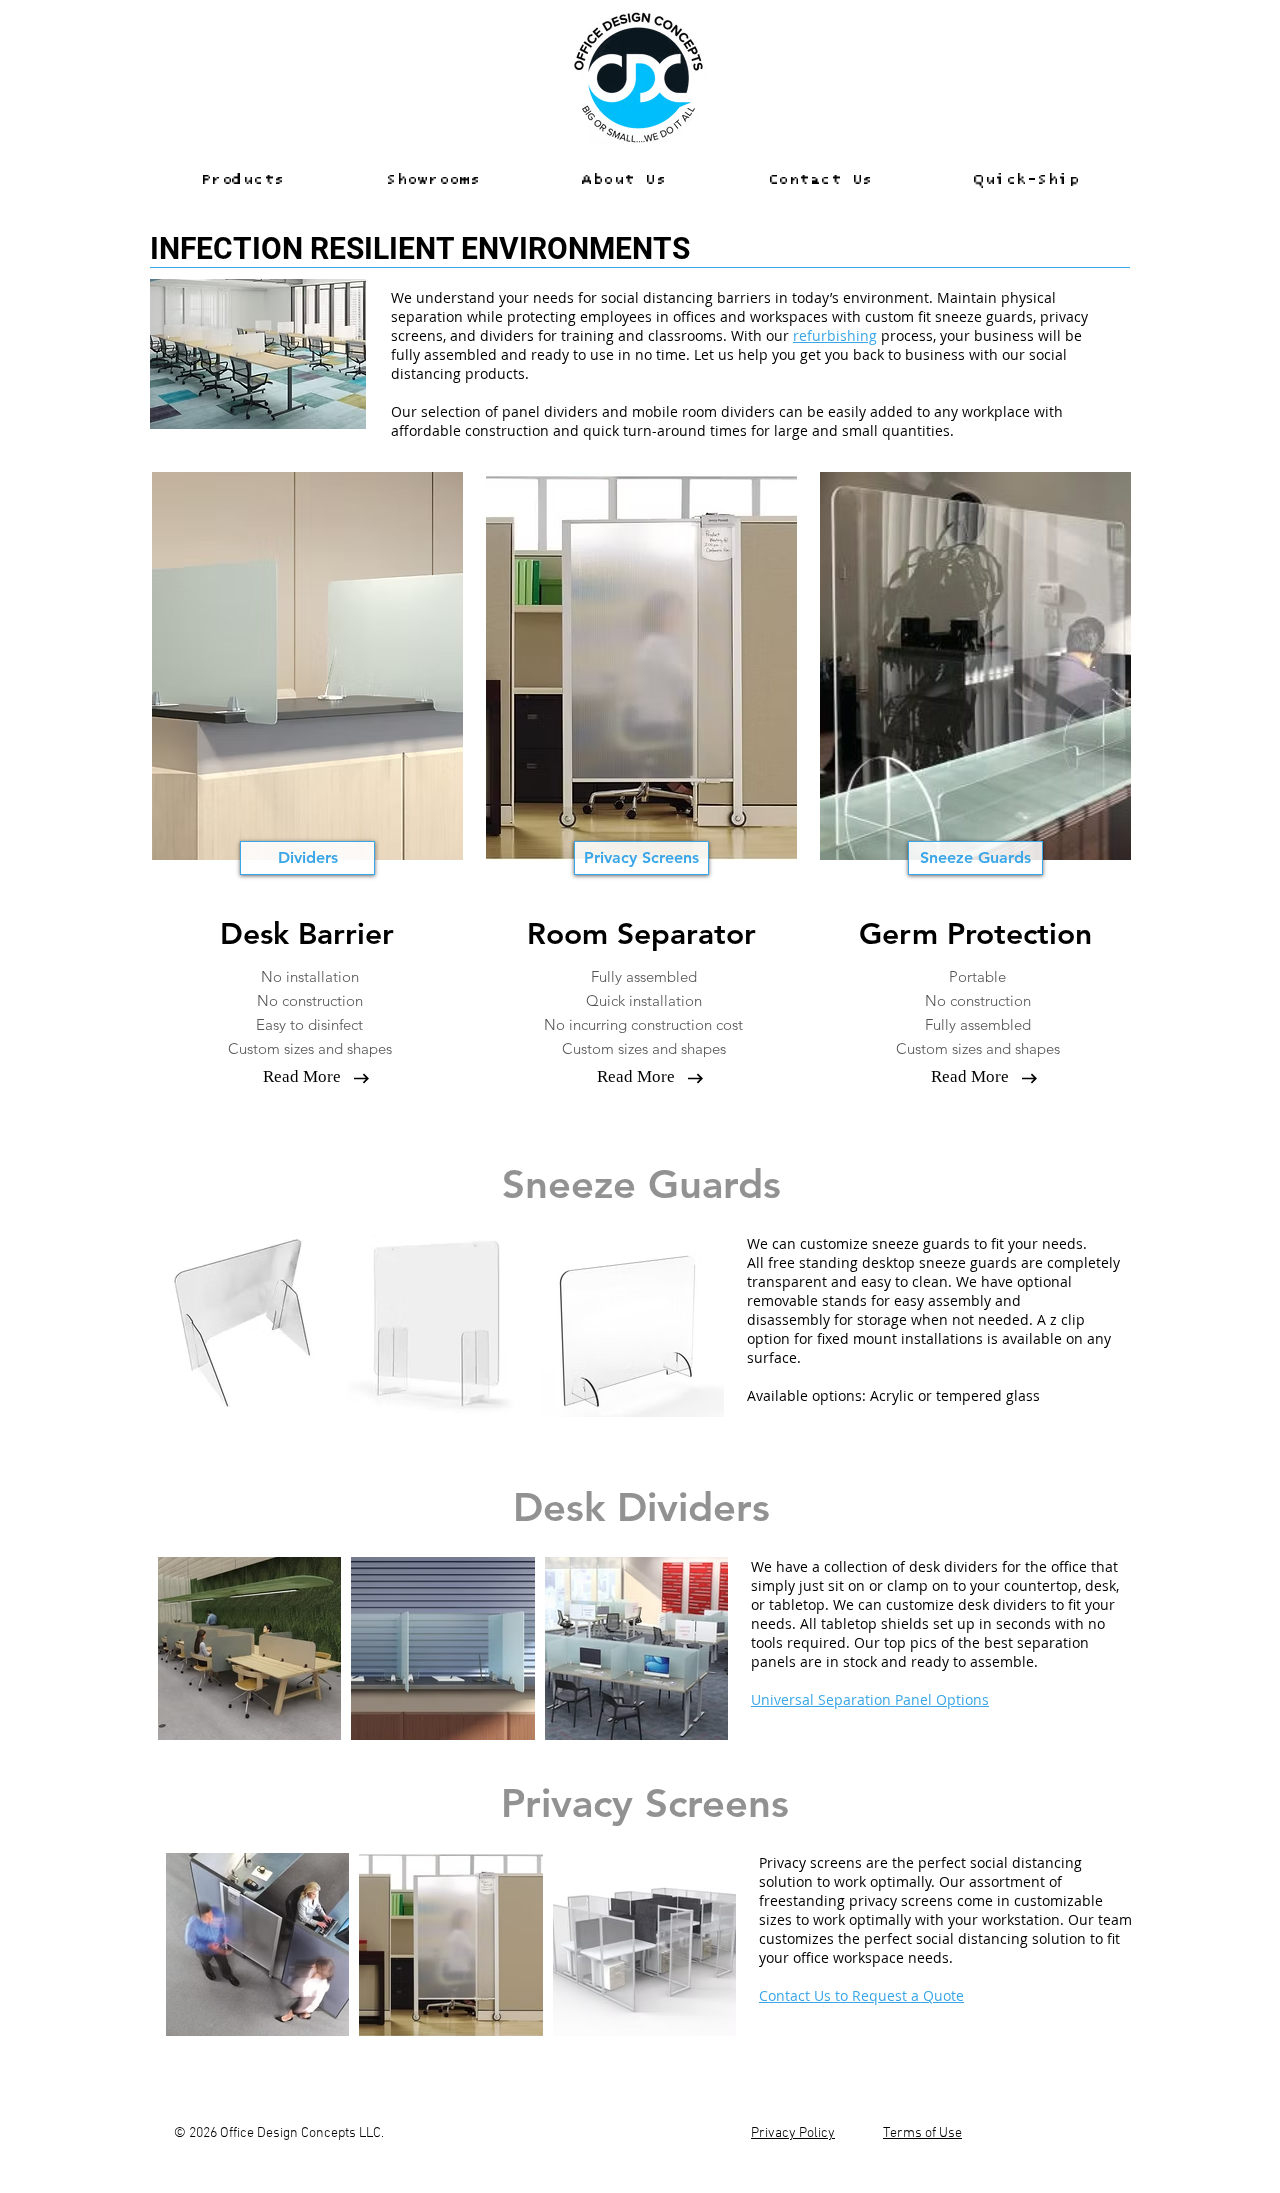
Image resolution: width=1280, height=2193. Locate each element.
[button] (243, 180)
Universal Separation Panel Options (870, 1699)
